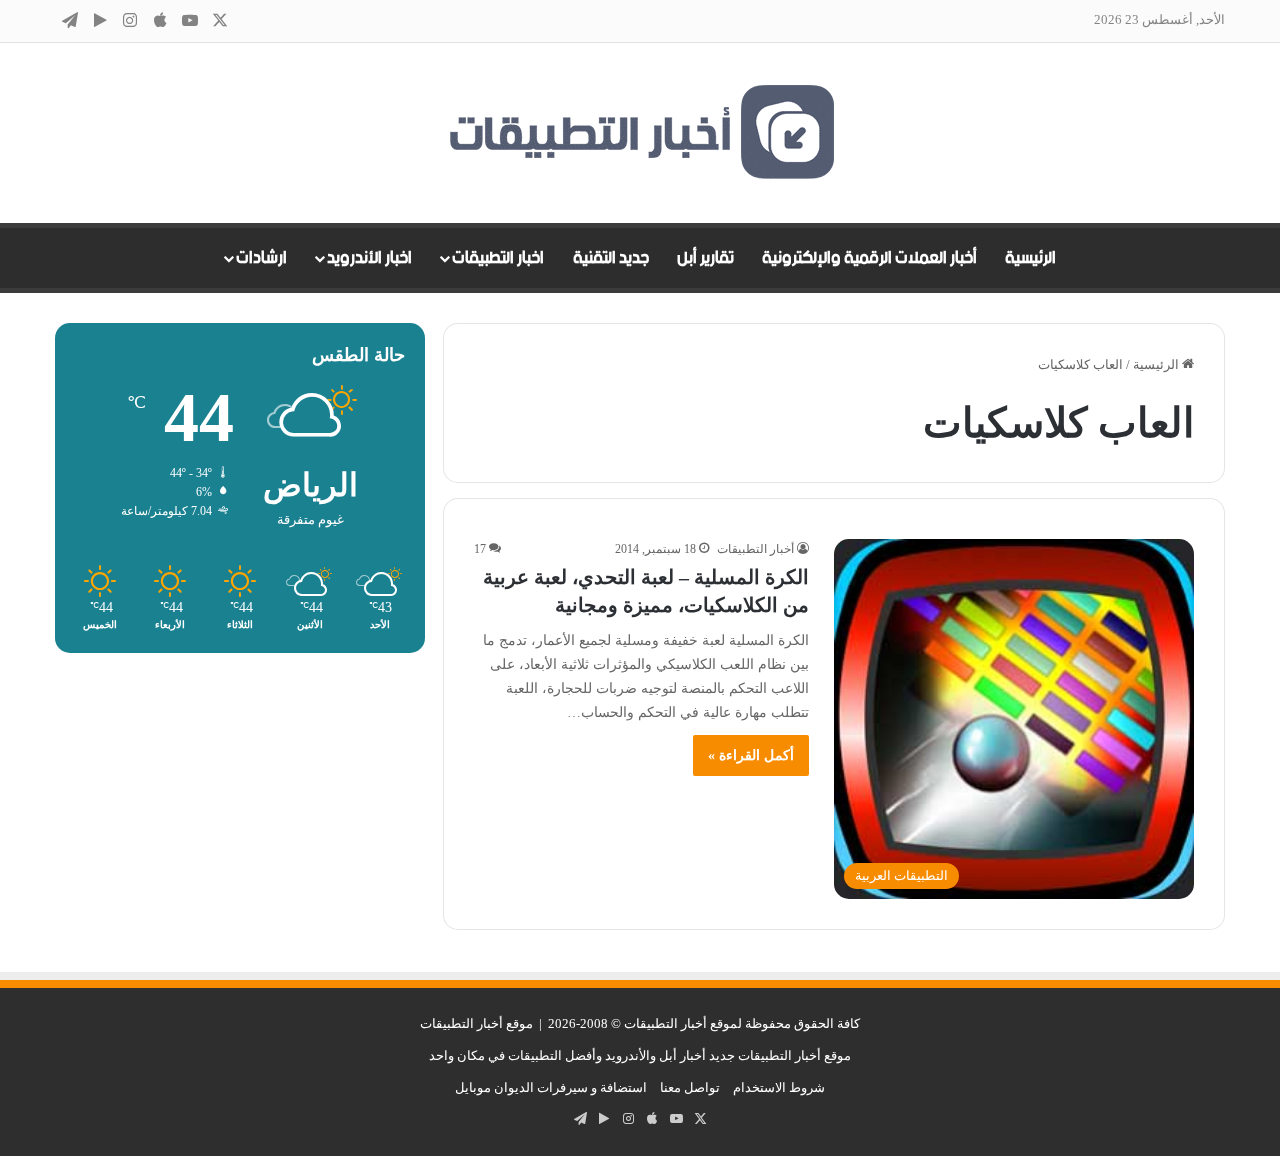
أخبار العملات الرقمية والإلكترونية (869, 258)
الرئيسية (1030, 258)
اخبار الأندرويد (369, 258)
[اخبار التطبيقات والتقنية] (640, 133)
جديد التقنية (611, 258)
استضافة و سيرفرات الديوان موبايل (551, 1087)
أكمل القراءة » (751, 755)
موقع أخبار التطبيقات (476, 1023)
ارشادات (261, 258)
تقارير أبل (705, 258)
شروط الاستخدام (779, 1087)
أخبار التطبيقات (755, 549)
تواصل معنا (690, 1087)
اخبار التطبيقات (498, 258)
